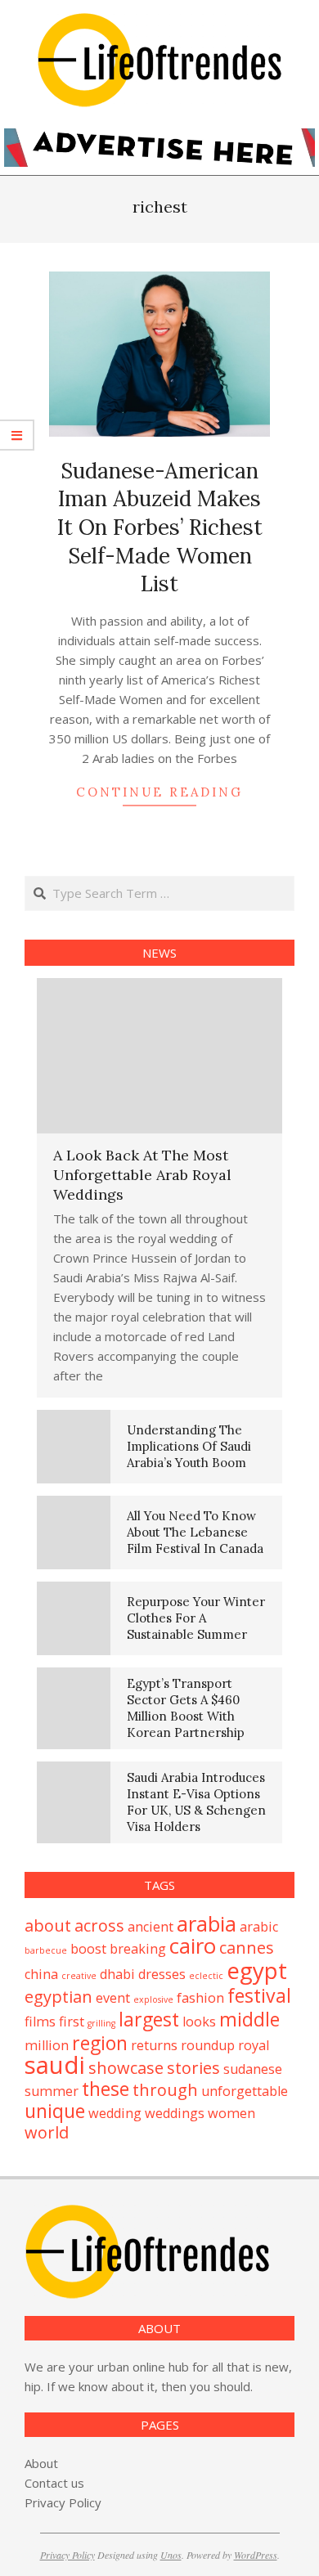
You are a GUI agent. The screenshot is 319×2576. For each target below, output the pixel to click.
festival (259, 1995)
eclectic (206, 1976)
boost (88, 1949)
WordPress (256, 2555)
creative (79, 1976)
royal (254, 2045)
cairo (193, 1946)
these (106, 2089)
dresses (162, 1974)
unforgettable (245, 2091)
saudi (55, 2065)
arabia (207, 1924)
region (100, 2043)
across (99, 1925)
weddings (175, 2113)
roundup (208, 2045)
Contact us (54, 2483)
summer (52, 2091)
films (40, 2022)
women (231, 2113)
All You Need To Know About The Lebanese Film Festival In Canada (195, 1532)
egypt (257, 1970)
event (113, 1998)
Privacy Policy (63, 2502)
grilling (101, 2023)
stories (193, 2068)
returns (154, 2045)
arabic (259, 1927)
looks (199, 2022)
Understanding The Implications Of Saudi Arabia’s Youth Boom (189, 1446)
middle (249, 2019)
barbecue (46, 1950)
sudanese (253, 2069)
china (41, 1974)
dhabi (117, 1974)
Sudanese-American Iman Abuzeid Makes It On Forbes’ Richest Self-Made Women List (160, 527)
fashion (200, 1998)
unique (55, 2111)
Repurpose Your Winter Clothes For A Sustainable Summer (196, 1618)
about (48, 1925)
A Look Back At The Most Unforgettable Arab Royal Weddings (142, 1175)
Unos (171, 2555)
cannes (247, 1948)
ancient (151, 1927)
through (165, 2090)
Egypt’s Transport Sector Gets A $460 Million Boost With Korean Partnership (186, 1708)
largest (149, 2019)
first (72, 2022)
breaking (138, 1949)
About (41, 2463)
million (47, 2045)
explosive (153, 1999)
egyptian (58, 1997)
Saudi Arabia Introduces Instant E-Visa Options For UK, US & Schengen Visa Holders (196, 1802)
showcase (126, 2068)
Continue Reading (159, 792)
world (47, 2132)
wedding (115, 2113)
